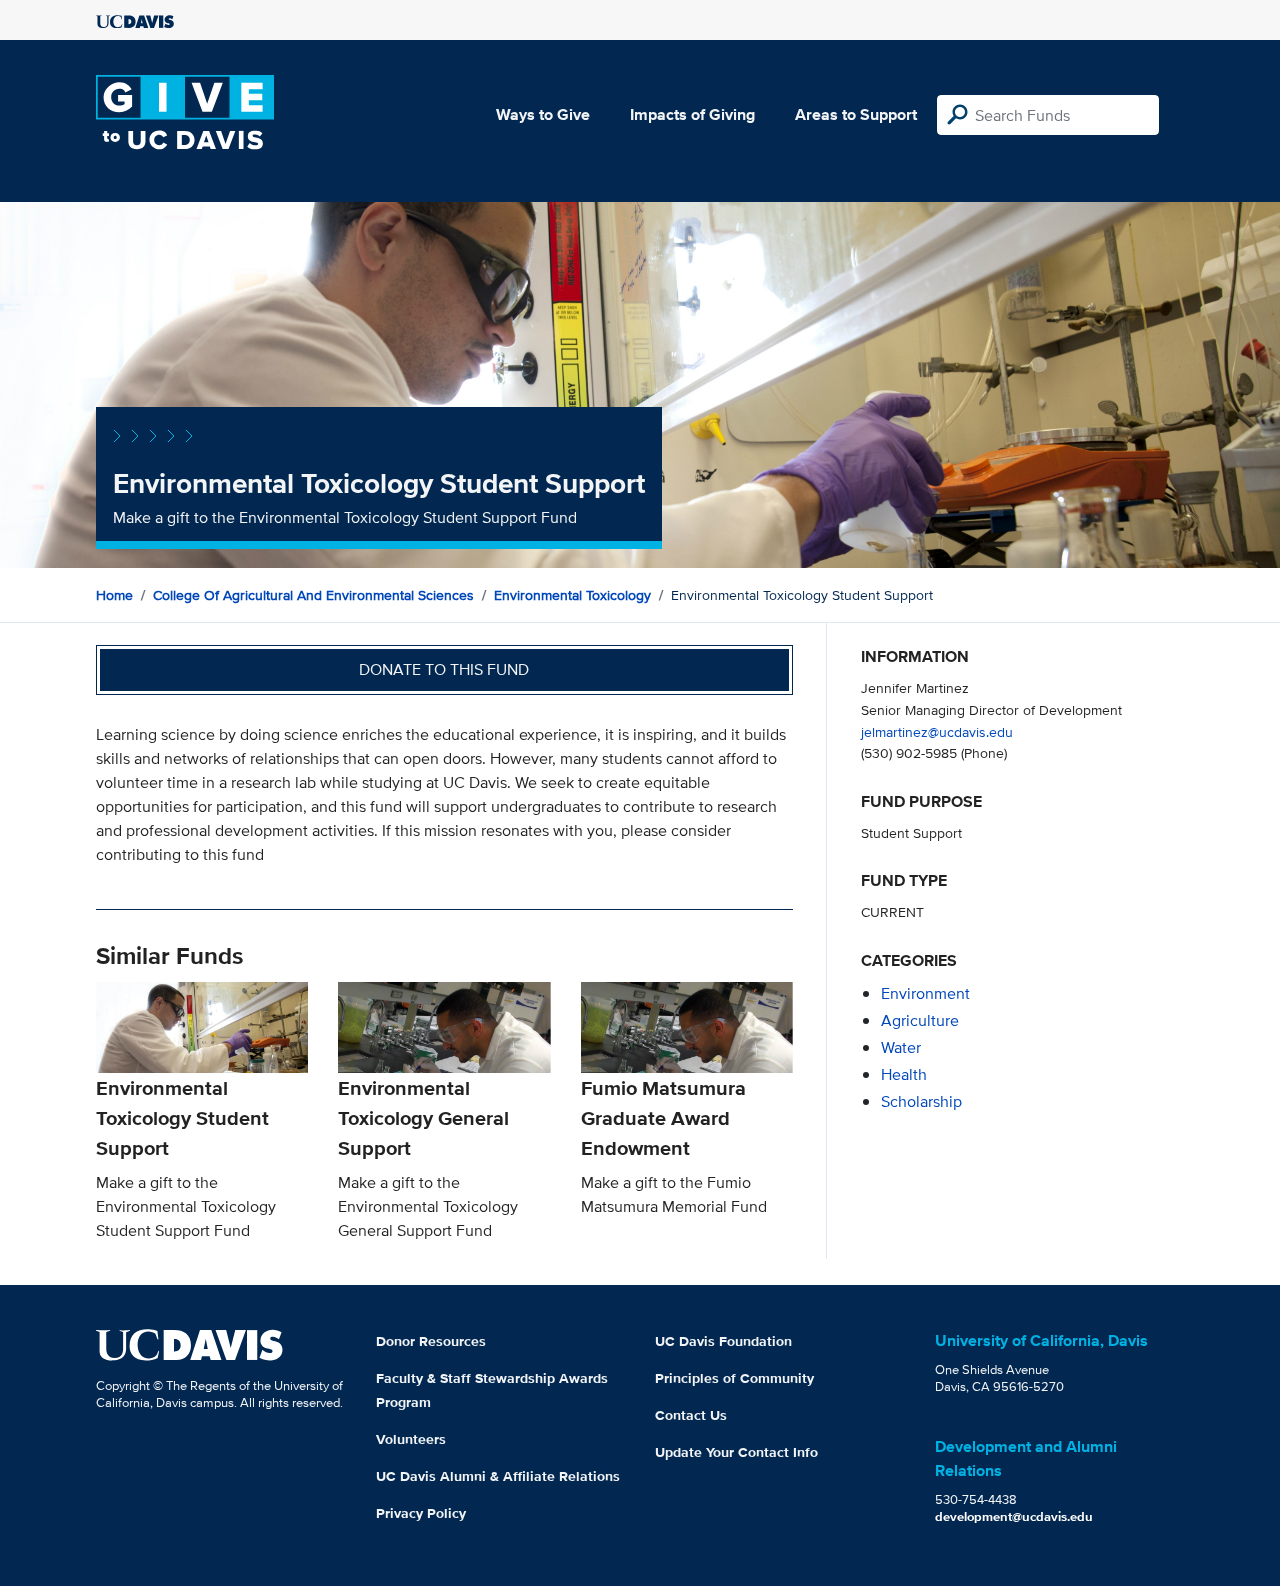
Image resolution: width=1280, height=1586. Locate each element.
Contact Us (691, 1415)
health (904, 1074)
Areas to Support (856, 114)
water (901, 1047)
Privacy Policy (421, 1513)
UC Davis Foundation (723, 1341)
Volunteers (411, 1439)
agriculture (920, 1020)
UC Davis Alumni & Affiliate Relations (498, 1476)
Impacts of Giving (692, 114)
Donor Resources (431, 1341)
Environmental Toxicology (572, 595)
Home (114, 595)
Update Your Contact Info (736, 1452)
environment (925, 993)
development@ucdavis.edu (1014, 1516)
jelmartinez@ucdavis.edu (937, 731)
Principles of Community (734, 1378)
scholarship (921, 1101)
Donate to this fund (444, 669)
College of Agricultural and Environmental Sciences (313, 595)
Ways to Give (543, 114)
